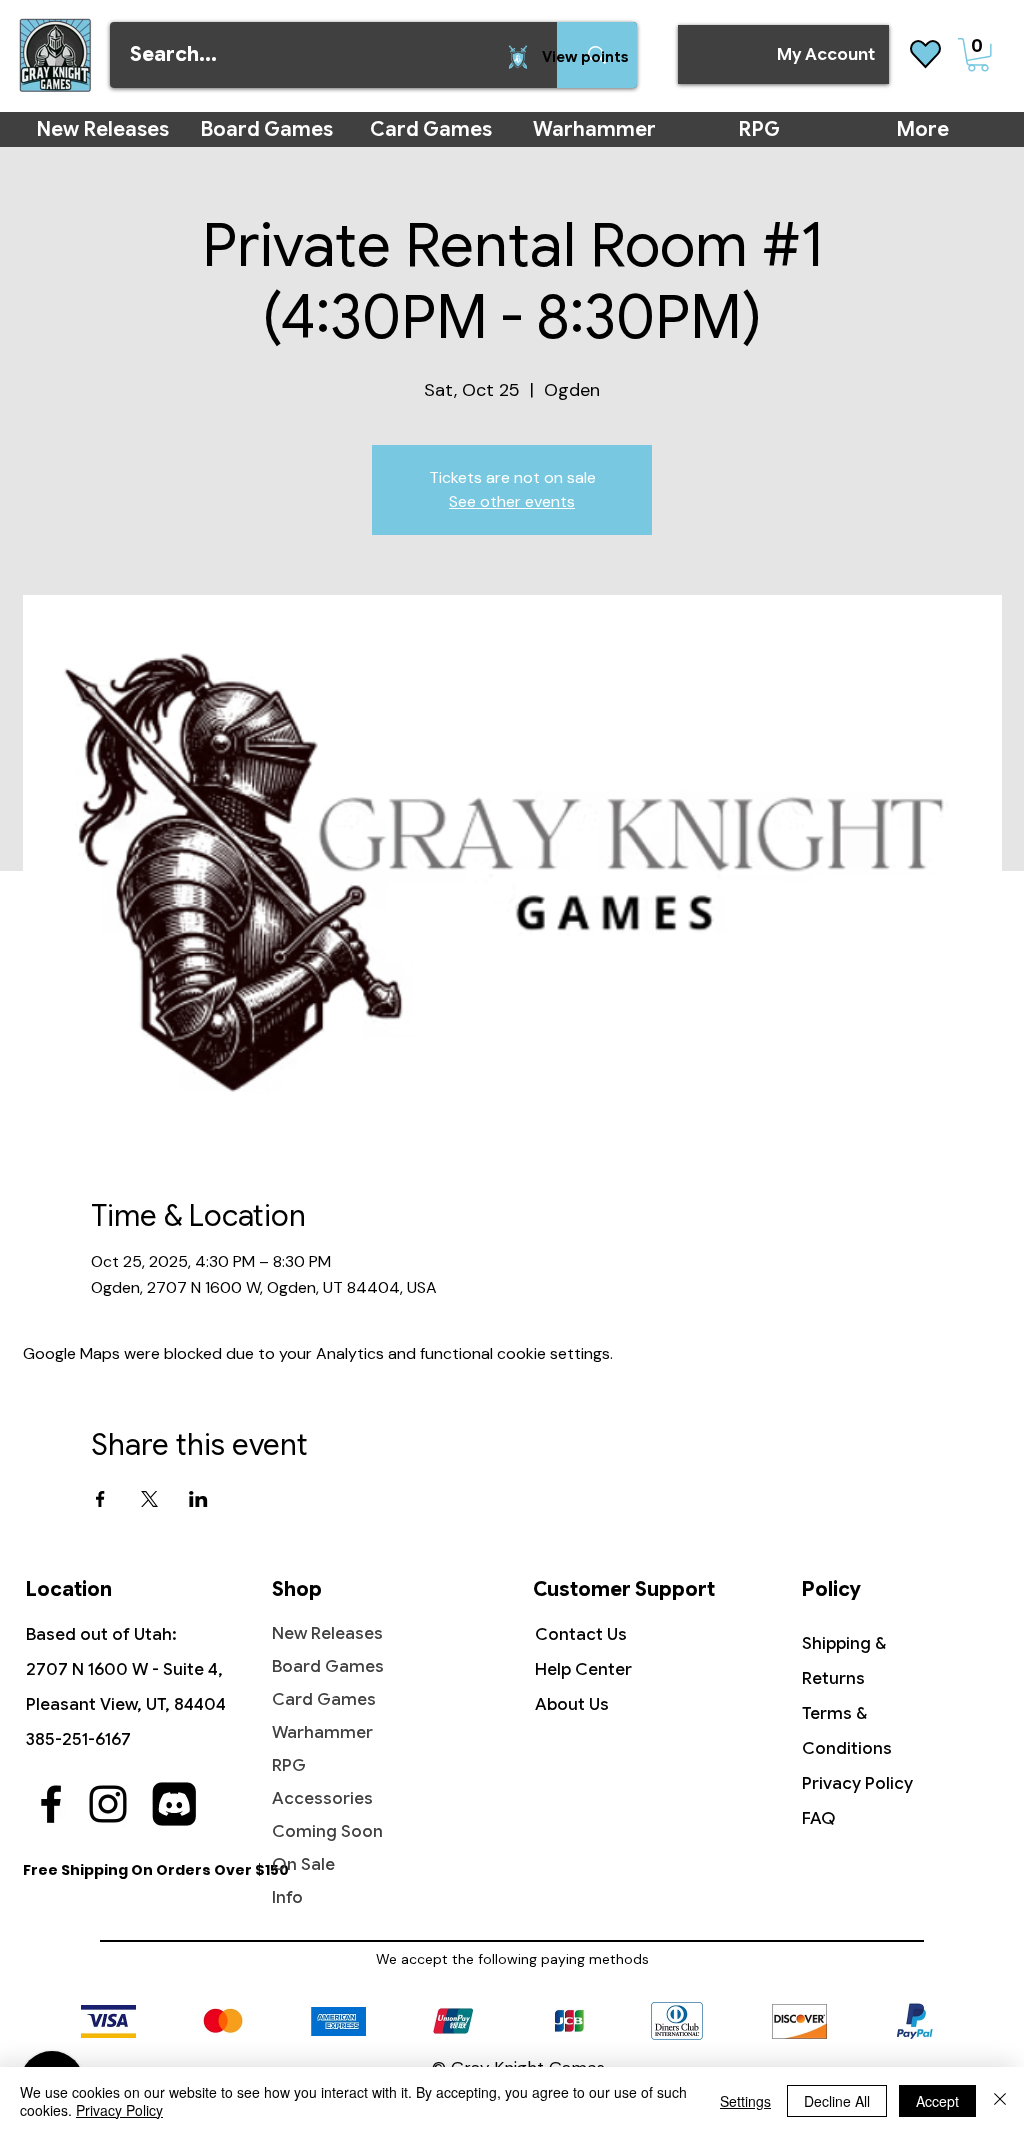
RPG (289, 1765)
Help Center (583, 1669)
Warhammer (322, 1732)
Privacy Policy (857, 1783)
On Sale (303, 1864)
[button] (978, 55)
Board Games (328, 1666)
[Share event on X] (149, 1499)
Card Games (324, 1699)
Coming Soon (327, 1831)
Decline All (837, 2101)
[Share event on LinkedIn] (198, 1499)
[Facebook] (51, 1804)
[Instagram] (108, 1804)
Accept (937, 2101)
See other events (512, 501)
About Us (572, 1704)
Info (287, 1897)
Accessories (322, 1798)
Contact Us (581, 1634)
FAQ (819, 1818)
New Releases (327, 1633)
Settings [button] (745, 2101)
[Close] (1000, 2101)
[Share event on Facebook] (100, 1499)
